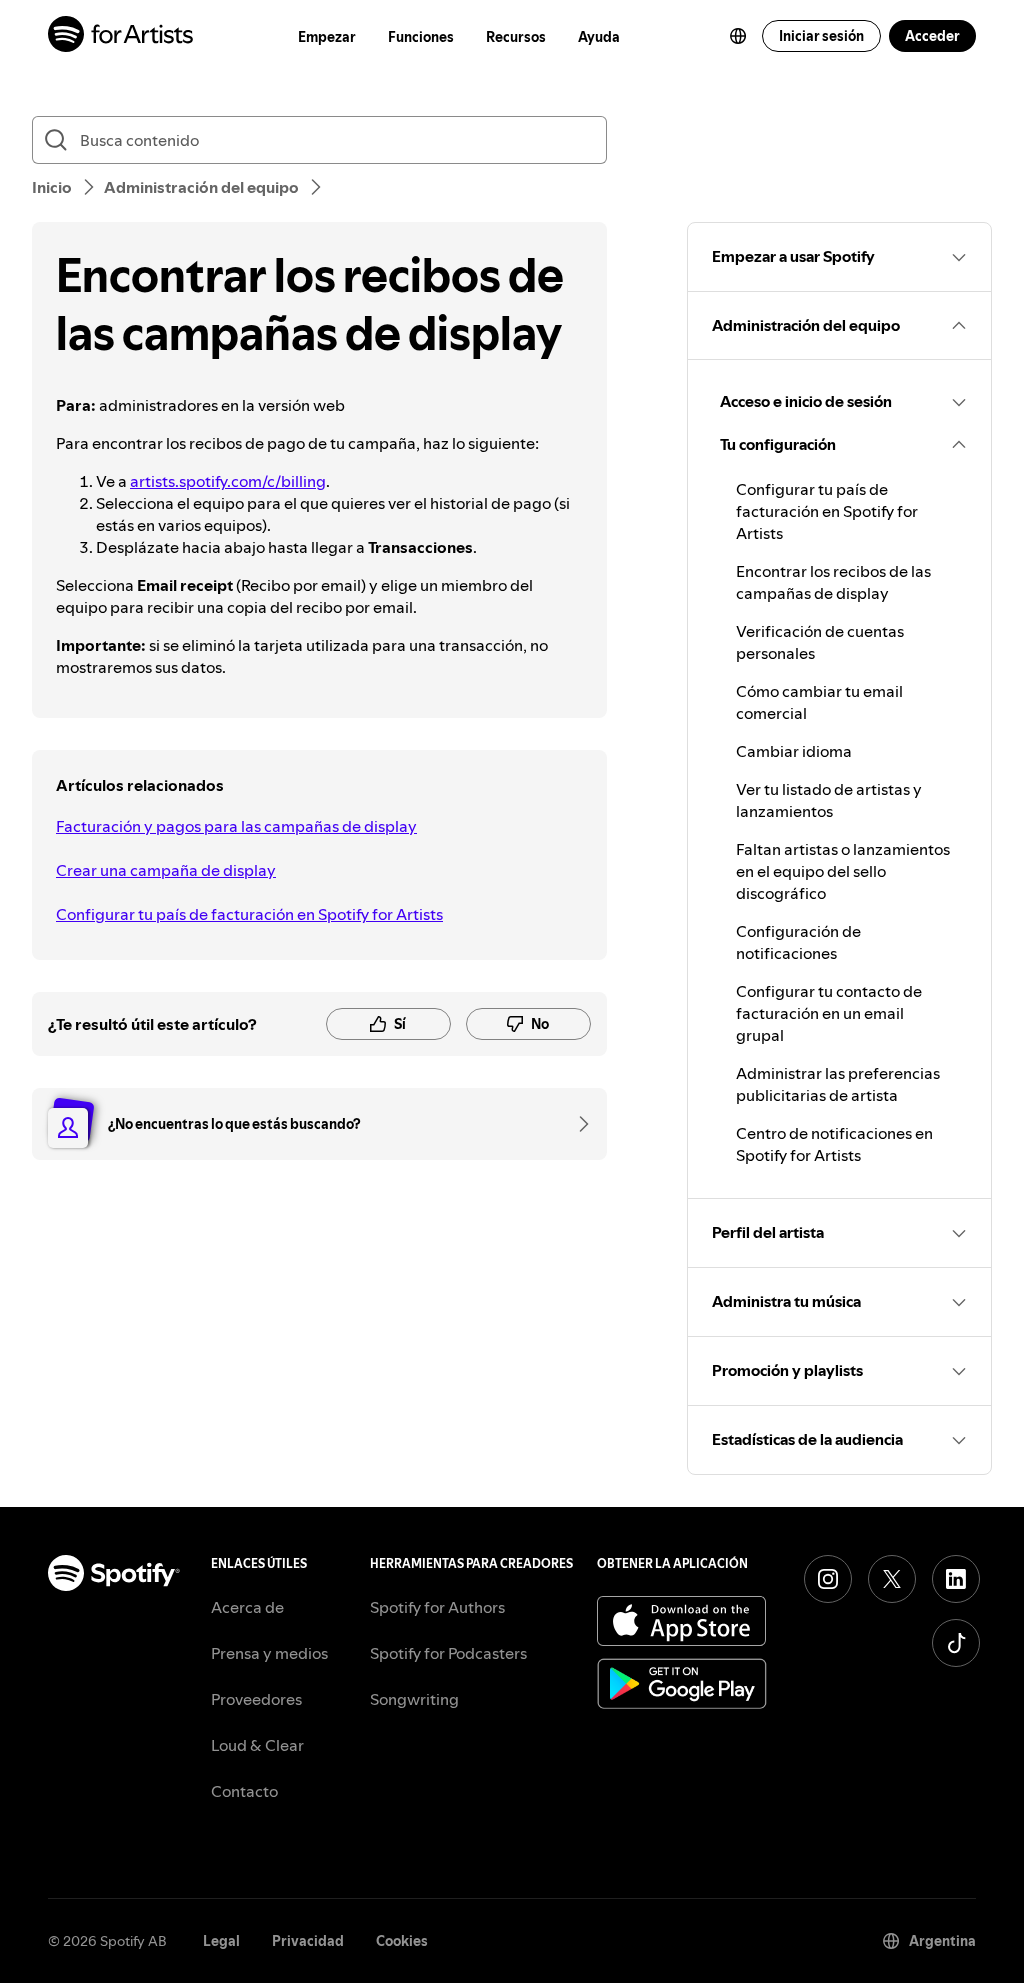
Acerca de (247, 1607)
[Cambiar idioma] (738, 36)
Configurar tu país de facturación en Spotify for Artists (249, 914)
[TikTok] (956, 1643)
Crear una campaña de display (166, 870)
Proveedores (256, 1699)
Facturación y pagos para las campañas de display (236, 826)
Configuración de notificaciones (798, 942)
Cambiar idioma (794, 751)
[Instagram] (828, 1579)
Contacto (244, 1791)
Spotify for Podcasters (448, 1653)
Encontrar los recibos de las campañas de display (833, 582)
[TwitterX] (892, 1579)
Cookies (402, 1941)
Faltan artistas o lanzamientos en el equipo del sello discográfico (843, 871)
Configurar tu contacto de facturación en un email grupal (829, 1013)
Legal (221, 1941)
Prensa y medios (269, 1653)
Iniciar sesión (821, 36)
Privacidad (308, 1941)
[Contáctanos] (577, 1124)
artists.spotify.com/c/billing (228, 481)
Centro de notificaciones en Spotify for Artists (834, 1144)
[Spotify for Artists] (121, 36)
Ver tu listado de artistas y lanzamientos (829, 800)
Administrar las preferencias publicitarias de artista (838, 1084)
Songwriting (414, 1699)
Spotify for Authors (437, 1607)
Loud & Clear (257, 1745)
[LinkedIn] (956, 1579)
